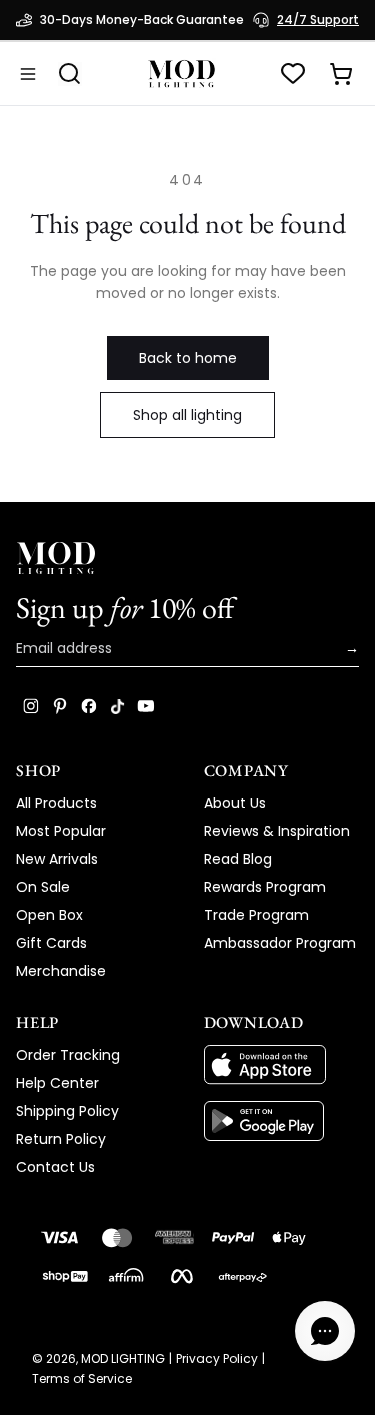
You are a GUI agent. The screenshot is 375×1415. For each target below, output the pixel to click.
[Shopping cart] (341, 74)
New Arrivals (57, 859)
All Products (56, 803)
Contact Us (55, 1167)
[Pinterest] (60, 706)
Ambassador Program (280, 943)
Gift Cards (51, 943)
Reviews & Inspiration (277, 831)
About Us (235, 803)
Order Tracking (68, 1055)
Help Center (57, 1083)
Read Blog (238, 859)
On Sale (43, 887)
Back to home (188, 358)
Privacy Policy (217, 1359)
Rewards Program (265, 887)
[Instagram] (31, 706)
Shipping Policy (67, 1111)
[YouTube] (146, 706)
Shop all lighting (187, 415)
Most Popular (61, 831)
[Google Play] (282, 1121)
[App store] (282, 1065)
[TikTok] (117, 706)
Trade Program (256, 915)
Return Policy (61, 1139)
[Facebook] (89, 706)
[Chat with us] (325, 1331)
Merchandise (61, 971)
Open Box (49, 915)
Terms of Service (82, 1379)
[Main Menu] (28, 74)
